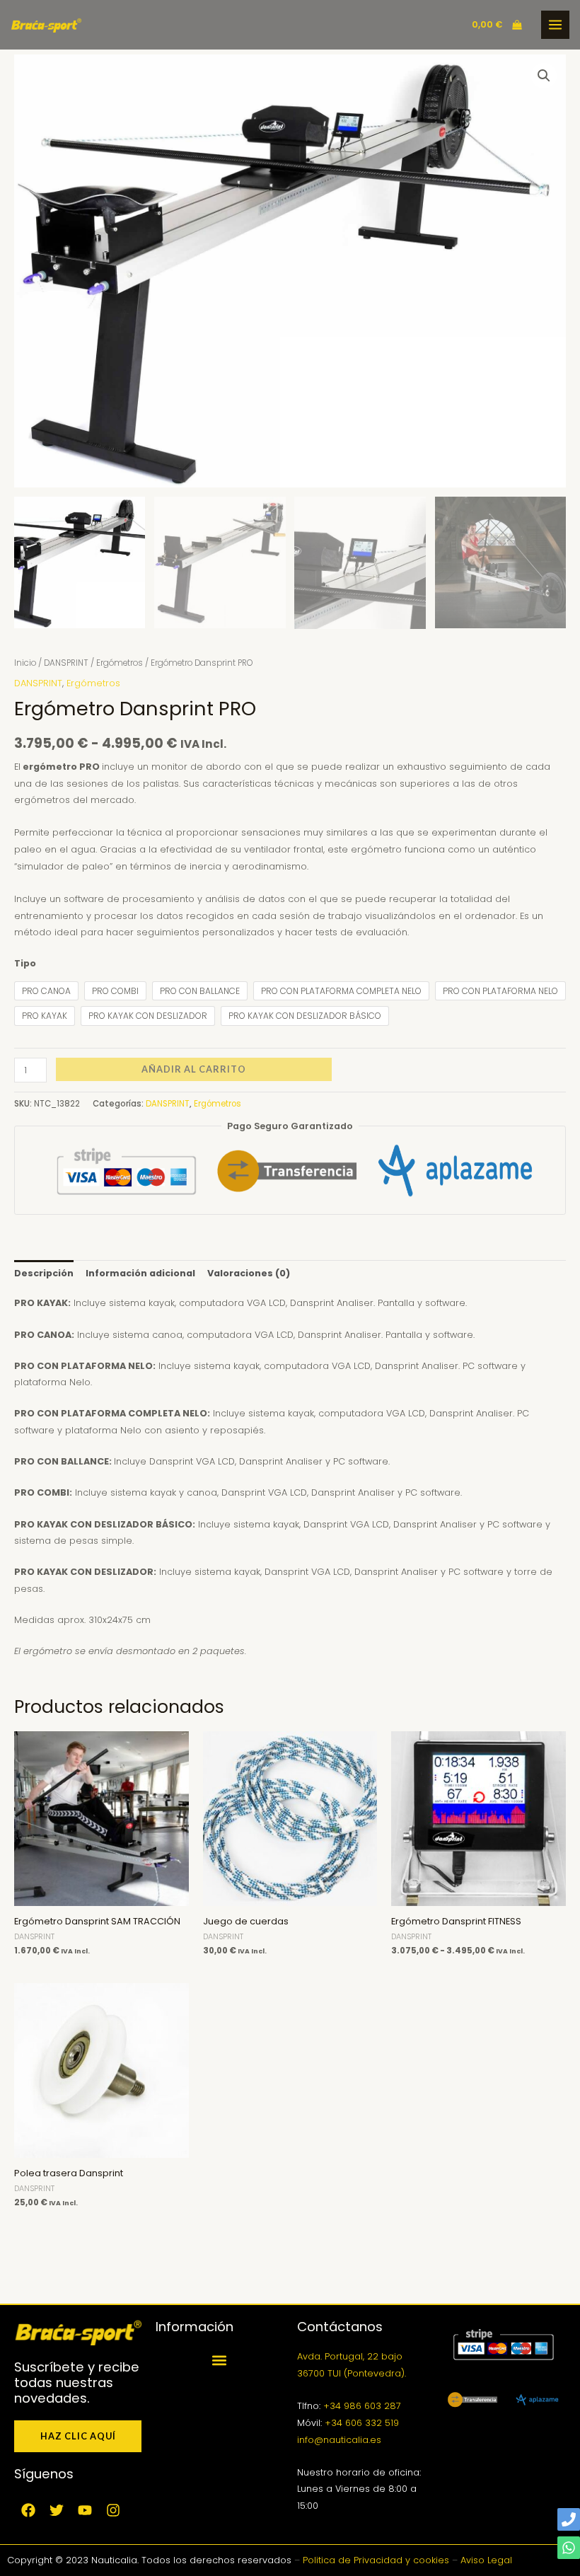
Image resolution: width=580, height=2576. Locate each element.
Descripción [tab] (44, 1273)
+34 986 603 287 (362, 2406)
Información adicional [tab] (140, 1273)
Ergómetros (120, 663)
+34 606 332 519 (362, 2423)
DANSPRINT (66, 663)
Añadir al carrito (194, 1069)
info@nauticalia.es (339, 2440)
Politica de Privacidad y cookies (376, 2560)
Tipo (25, 963)
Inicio (25, 663)
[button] (544, 76)
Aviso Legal (486, 2560)
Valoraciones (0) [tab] (249, 1273)
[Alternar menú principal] (555, 25)
